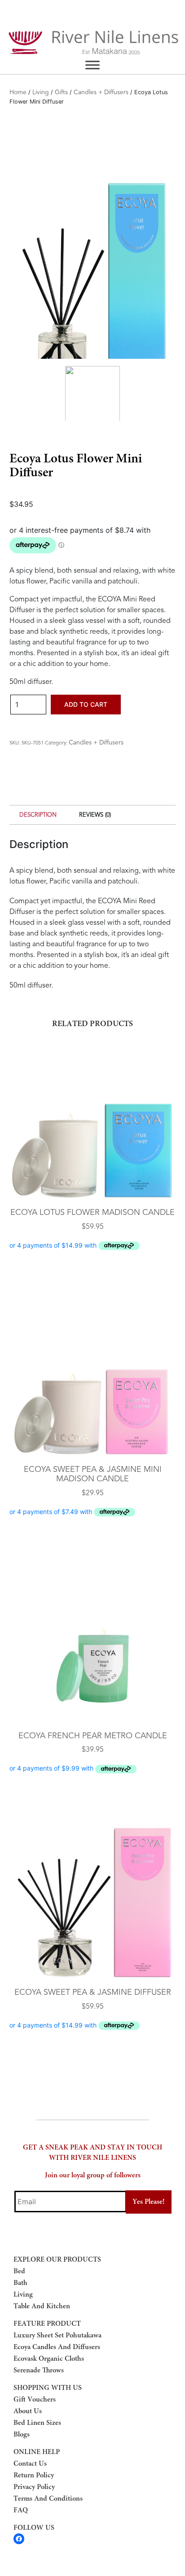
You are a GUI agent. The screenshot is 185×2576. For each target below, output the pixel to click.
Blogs (22, 2435)
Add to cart (86, 704)
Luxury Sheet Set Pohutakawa (57, 2336)
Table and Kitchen (42, 2306)
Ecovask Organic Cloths (49, 2359)
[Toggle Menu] (92, 65)
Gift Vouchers (35, 2400)
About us (28, 2411)
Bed (19, 2271)
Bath (20, 2283)
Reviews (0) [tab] (95, 815)
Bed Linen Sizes (37, 2423)
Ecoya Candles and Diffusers (57, 2347)
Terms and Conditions (48, 2499)
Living (41, 92)
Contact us (30, 2464)
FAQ (21, 2511)
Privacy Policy (34, 2487)
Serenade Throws (39, 2371)
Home (18, 92)
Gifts (61, 92)
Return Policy (34, 2476)
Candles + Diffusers (101, 92)
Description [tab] (38, 815)
